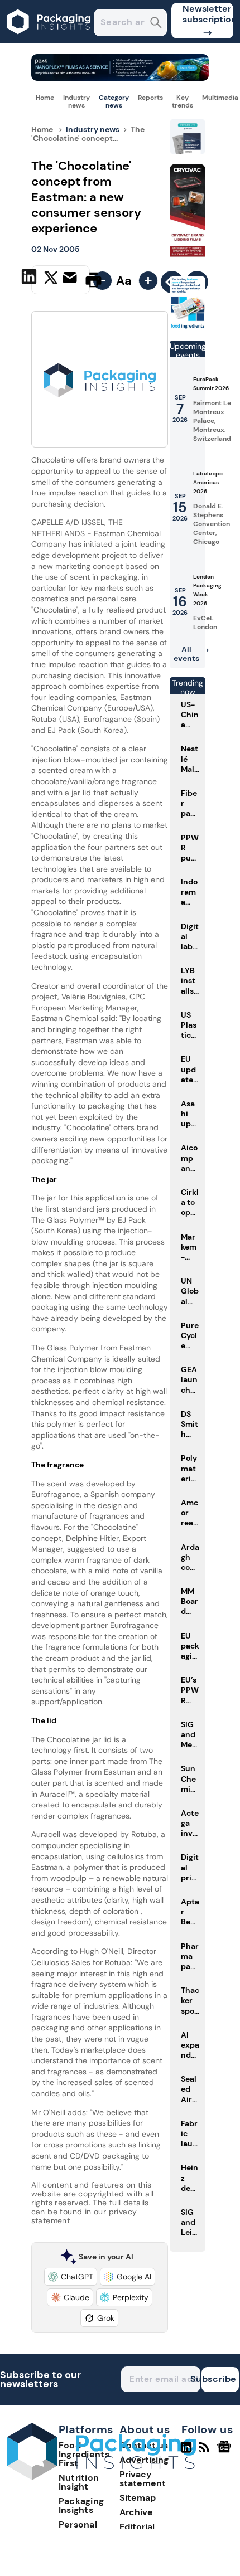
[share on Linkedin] (30, 279)
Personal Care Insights (88, 2529)
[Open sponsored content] (120, 78)
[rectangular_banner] (188, 327)
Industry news (76, 101)
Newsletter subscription (208, 14)
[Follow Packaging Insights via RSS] (206, 2452)
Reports (150, 98)
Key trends (183, 101)
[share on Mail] (71, 279)
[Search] (156, 24)
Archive (136, 2512)
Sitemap (138, 2498)
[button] (71, 2277)
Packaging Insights (81, 2505)
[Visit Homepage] (49, 40)
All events (186, 654)
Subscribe (219, 2379)
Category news (114, 101)
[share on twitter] (51, 279)
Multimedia (220, 98)
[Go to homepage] (102, 2477)
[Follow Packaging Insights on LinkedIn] (186, 2452)
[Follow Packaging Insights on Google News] (226, 2452)
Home (45, 98)
